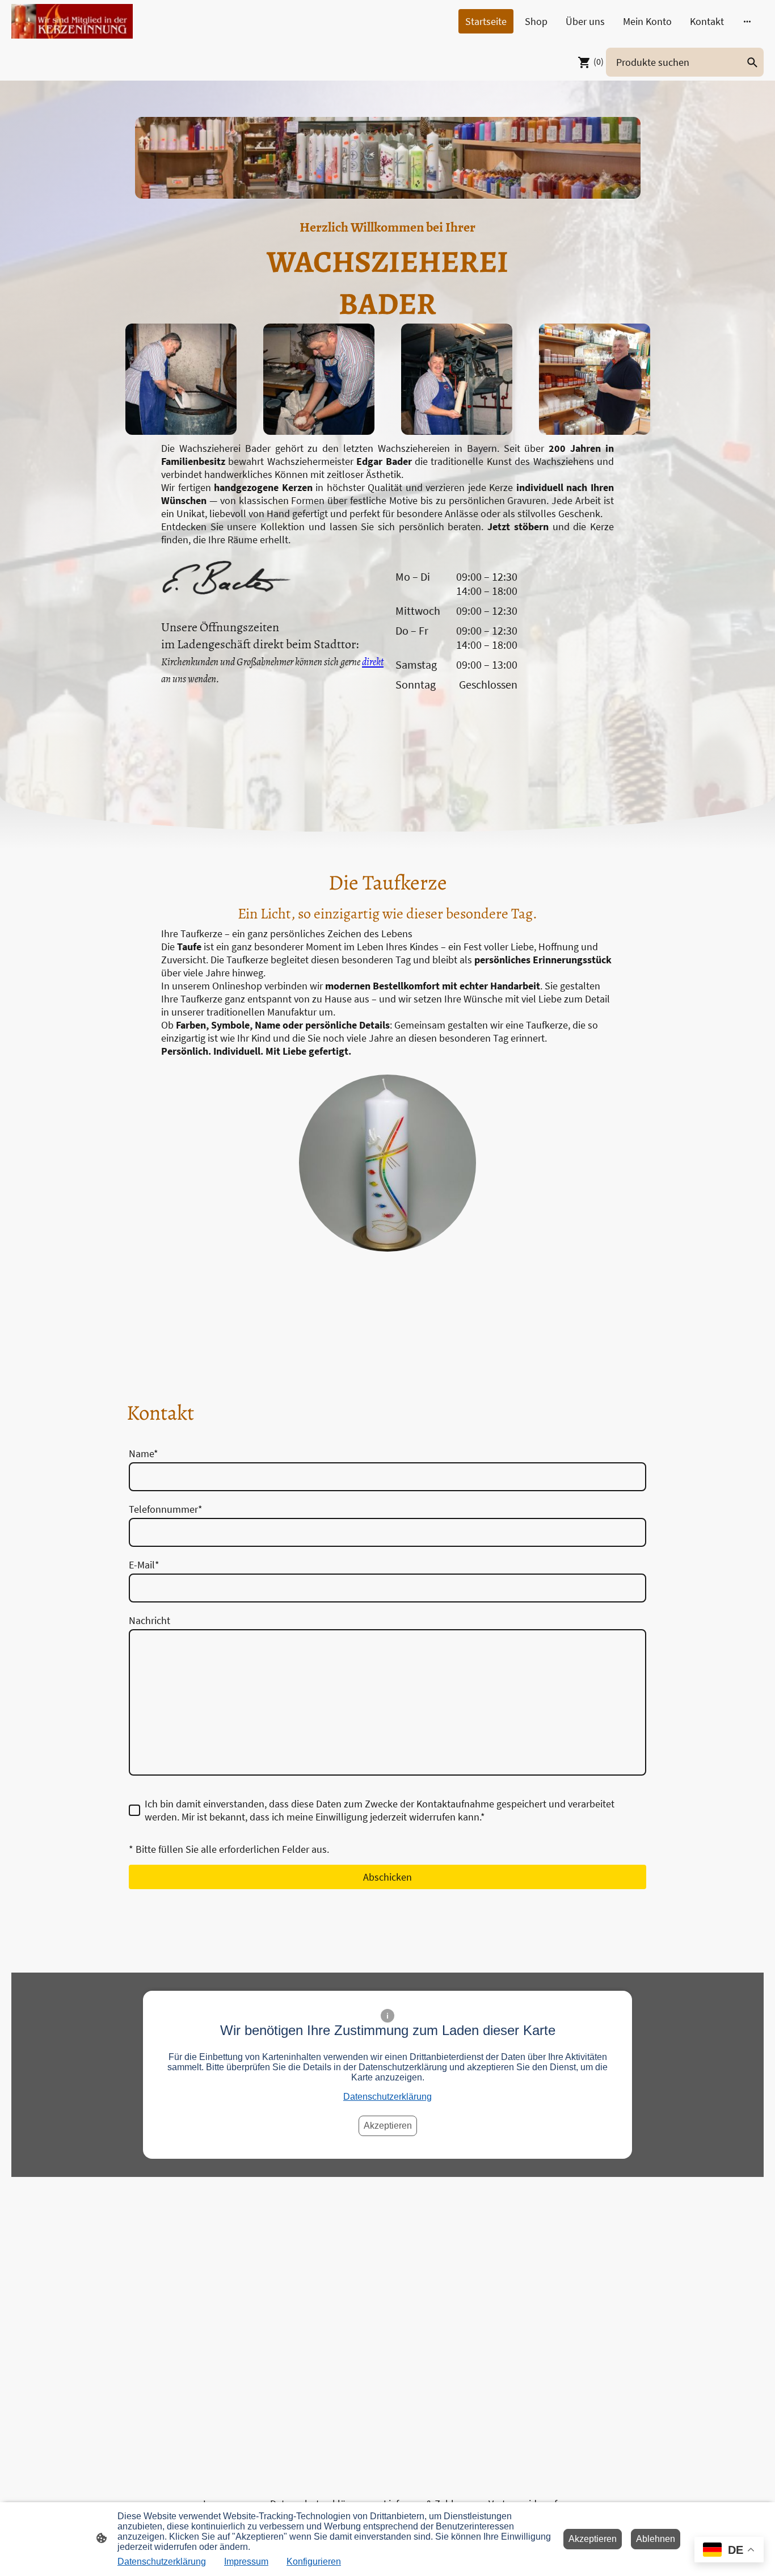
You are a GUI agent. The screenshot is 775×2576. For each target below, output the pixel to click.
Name (144, 1453)
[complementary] (729, 2551)
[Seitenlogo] (72, 21)
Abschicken (387, 1877)
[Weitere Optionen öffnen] (747, 21)
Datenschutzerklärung (387, 2097)
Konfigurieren (314, 2562)
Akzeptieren (388, 2126)
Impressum (246, 2562)
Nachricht (149, 1620)
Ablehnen (656, 2539)
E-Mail (144, 1565)
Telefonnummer (166, 1509)
